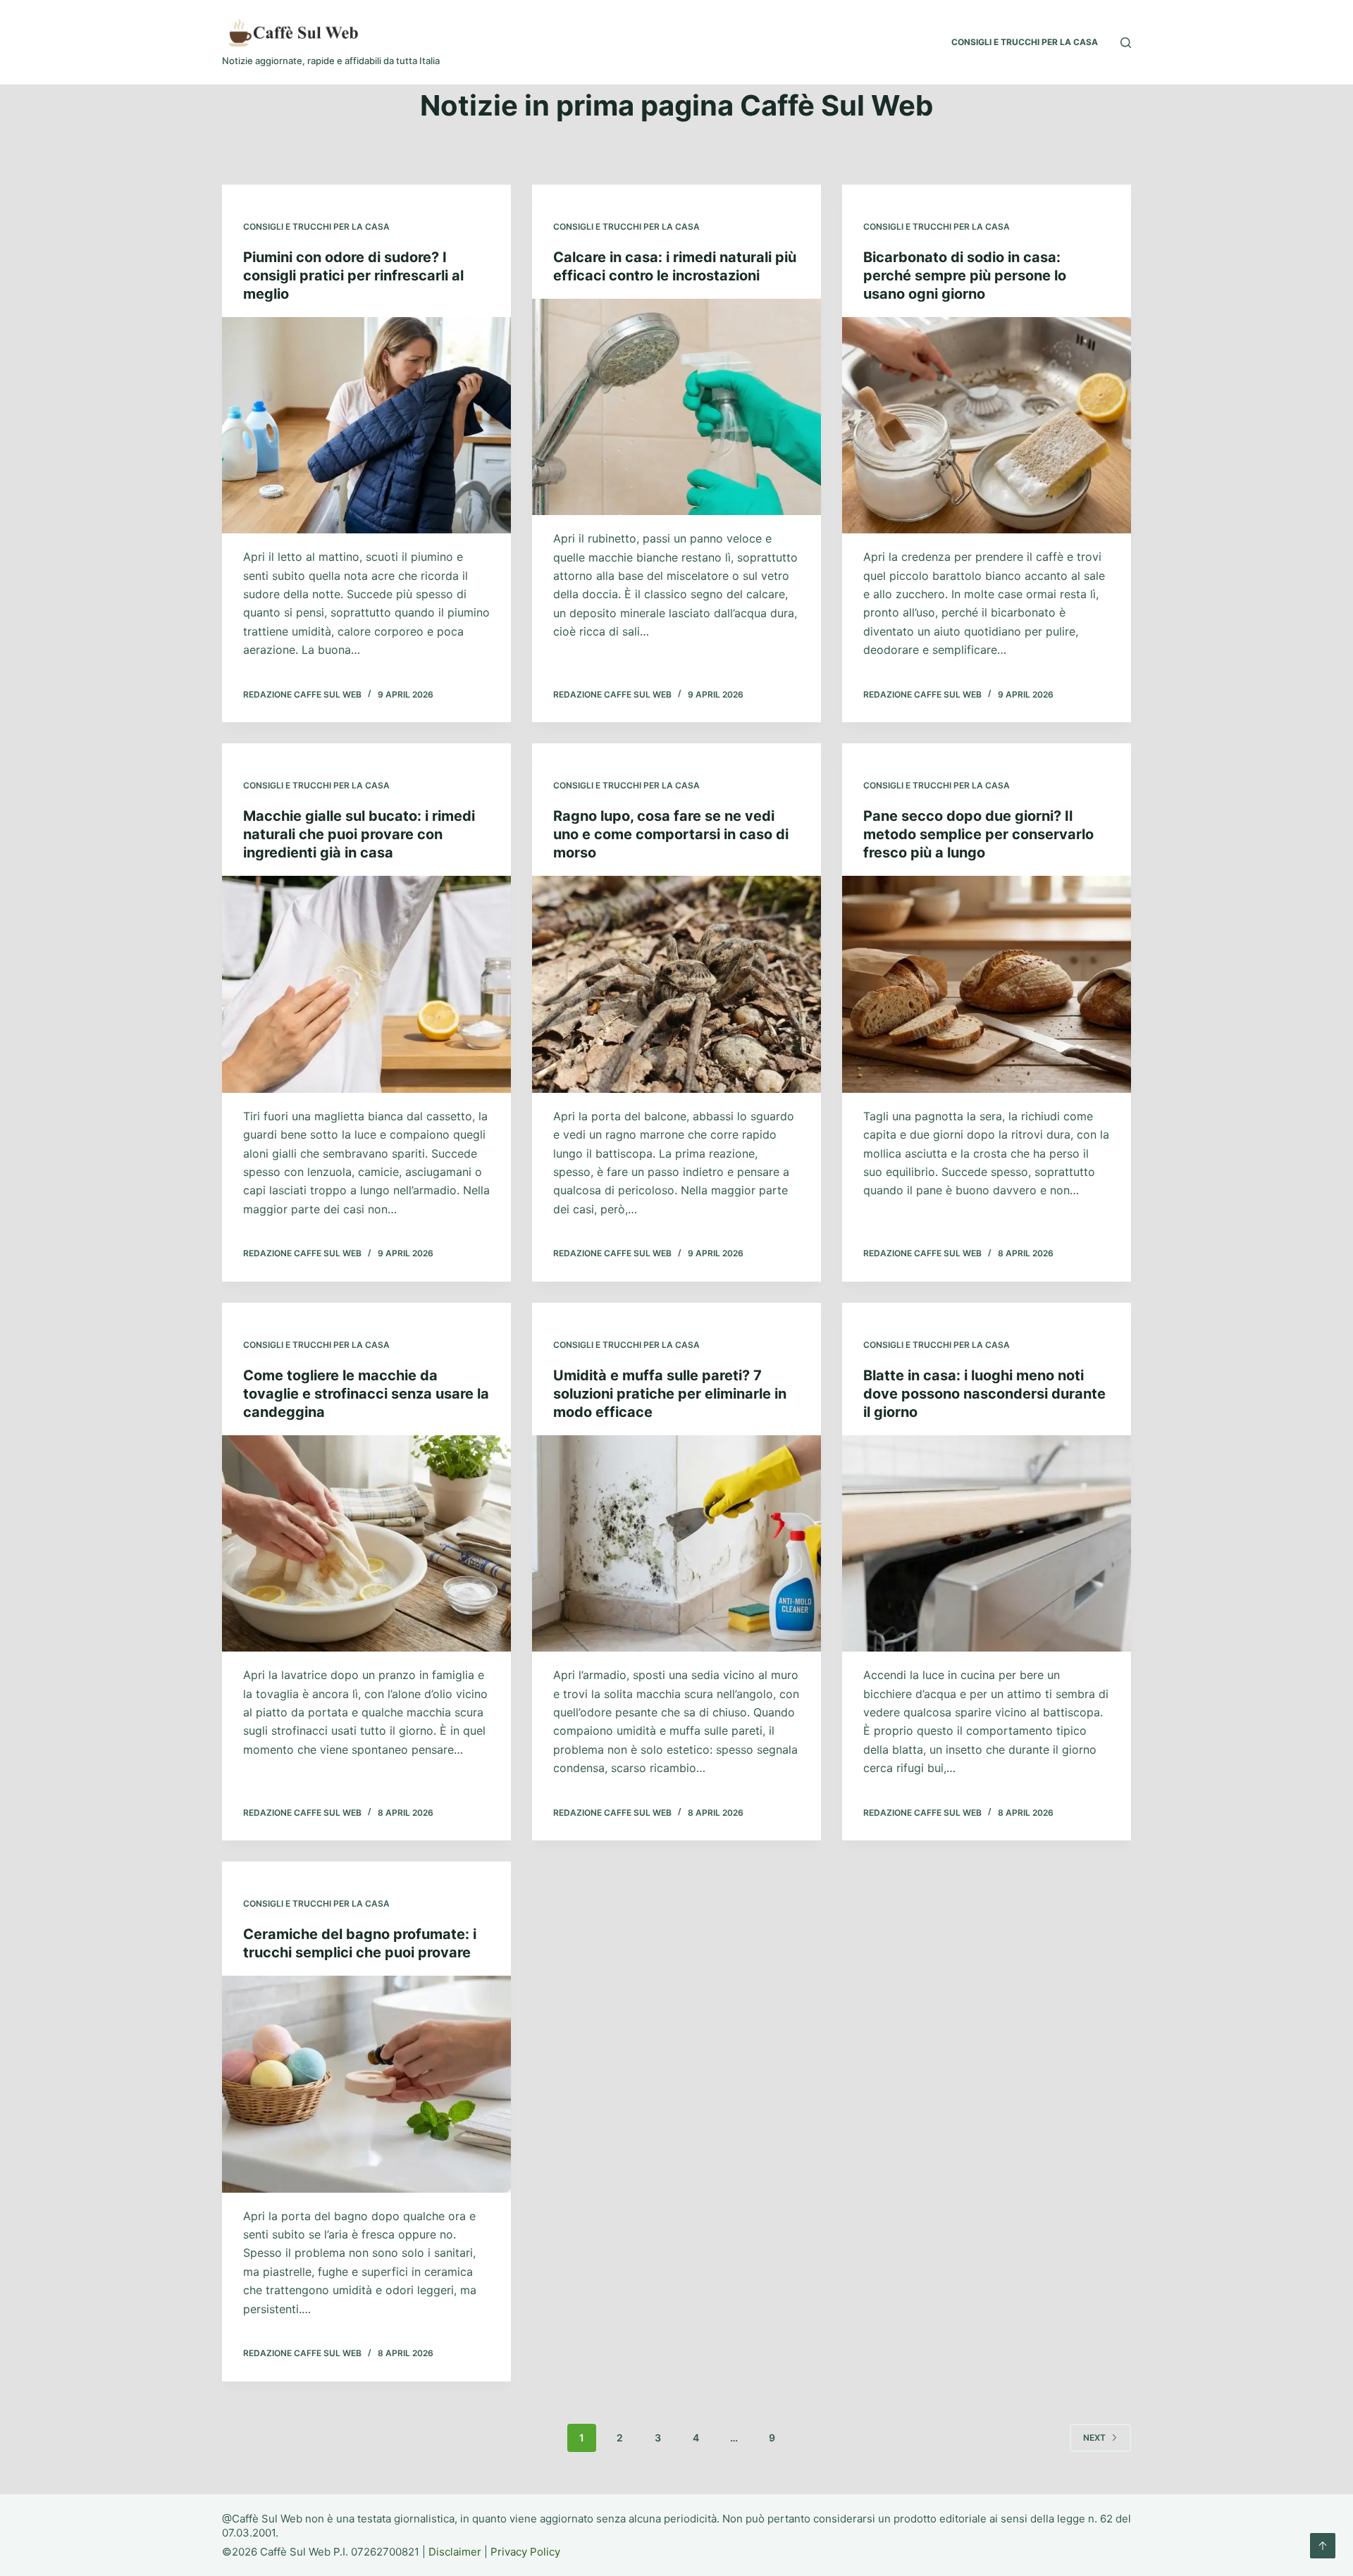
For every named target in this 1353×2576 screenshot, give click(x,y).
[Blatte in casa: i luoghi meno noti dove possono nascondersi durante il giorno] (987, 1544)
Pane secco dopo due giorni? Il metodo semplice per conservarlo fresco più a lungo (978, 834)
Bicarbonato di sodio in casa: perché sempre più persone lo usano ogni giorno (965, 275)
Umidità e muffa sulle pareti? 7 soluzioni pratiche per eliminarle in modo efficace (670, 1394)
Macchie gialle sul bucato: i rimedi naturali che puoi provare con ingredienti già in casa (359, 834)
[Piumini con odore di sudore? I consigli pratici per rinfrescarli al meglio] (366, 426)
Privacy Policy (525, 2552)
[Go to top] (1323, 2546)
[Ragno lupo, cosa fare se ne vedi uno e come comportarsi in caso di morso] (676, 984)
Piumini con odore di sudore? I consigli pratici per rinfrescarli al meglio (353, 275)
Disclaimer (455, 2552)
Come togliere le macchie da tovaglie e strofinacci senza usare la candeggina (366, 1394)
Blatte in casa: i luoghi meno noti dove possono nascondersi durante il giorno (984, 1394)
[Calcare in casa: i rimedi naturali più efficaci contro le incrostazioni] (676, 407)
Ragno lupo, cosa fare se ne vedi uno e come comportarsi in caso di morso (671, 834)
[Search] (1126, 43)
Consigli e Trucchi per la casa (316, 227)
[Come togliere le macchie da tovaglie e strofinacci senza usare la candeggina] (366, 1544)
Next (1094, 2438)
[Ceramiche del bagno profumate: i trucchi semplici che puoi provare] (366, 2084)
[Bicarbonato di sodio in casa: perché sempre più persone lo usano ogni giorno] (987, 426)
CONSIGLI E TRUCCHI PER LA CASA (1025, 42)
